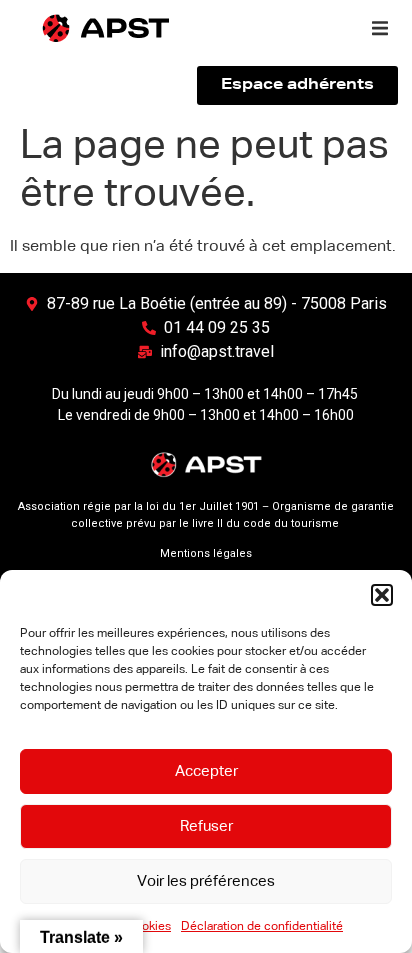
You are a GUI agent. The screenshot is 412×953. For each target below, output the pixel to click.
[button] (382, 595)
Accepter (206, 771)
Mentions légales (206, 553)
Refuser (206, 826)
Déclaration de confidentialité (262, 927)
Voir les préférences (206, 881)
